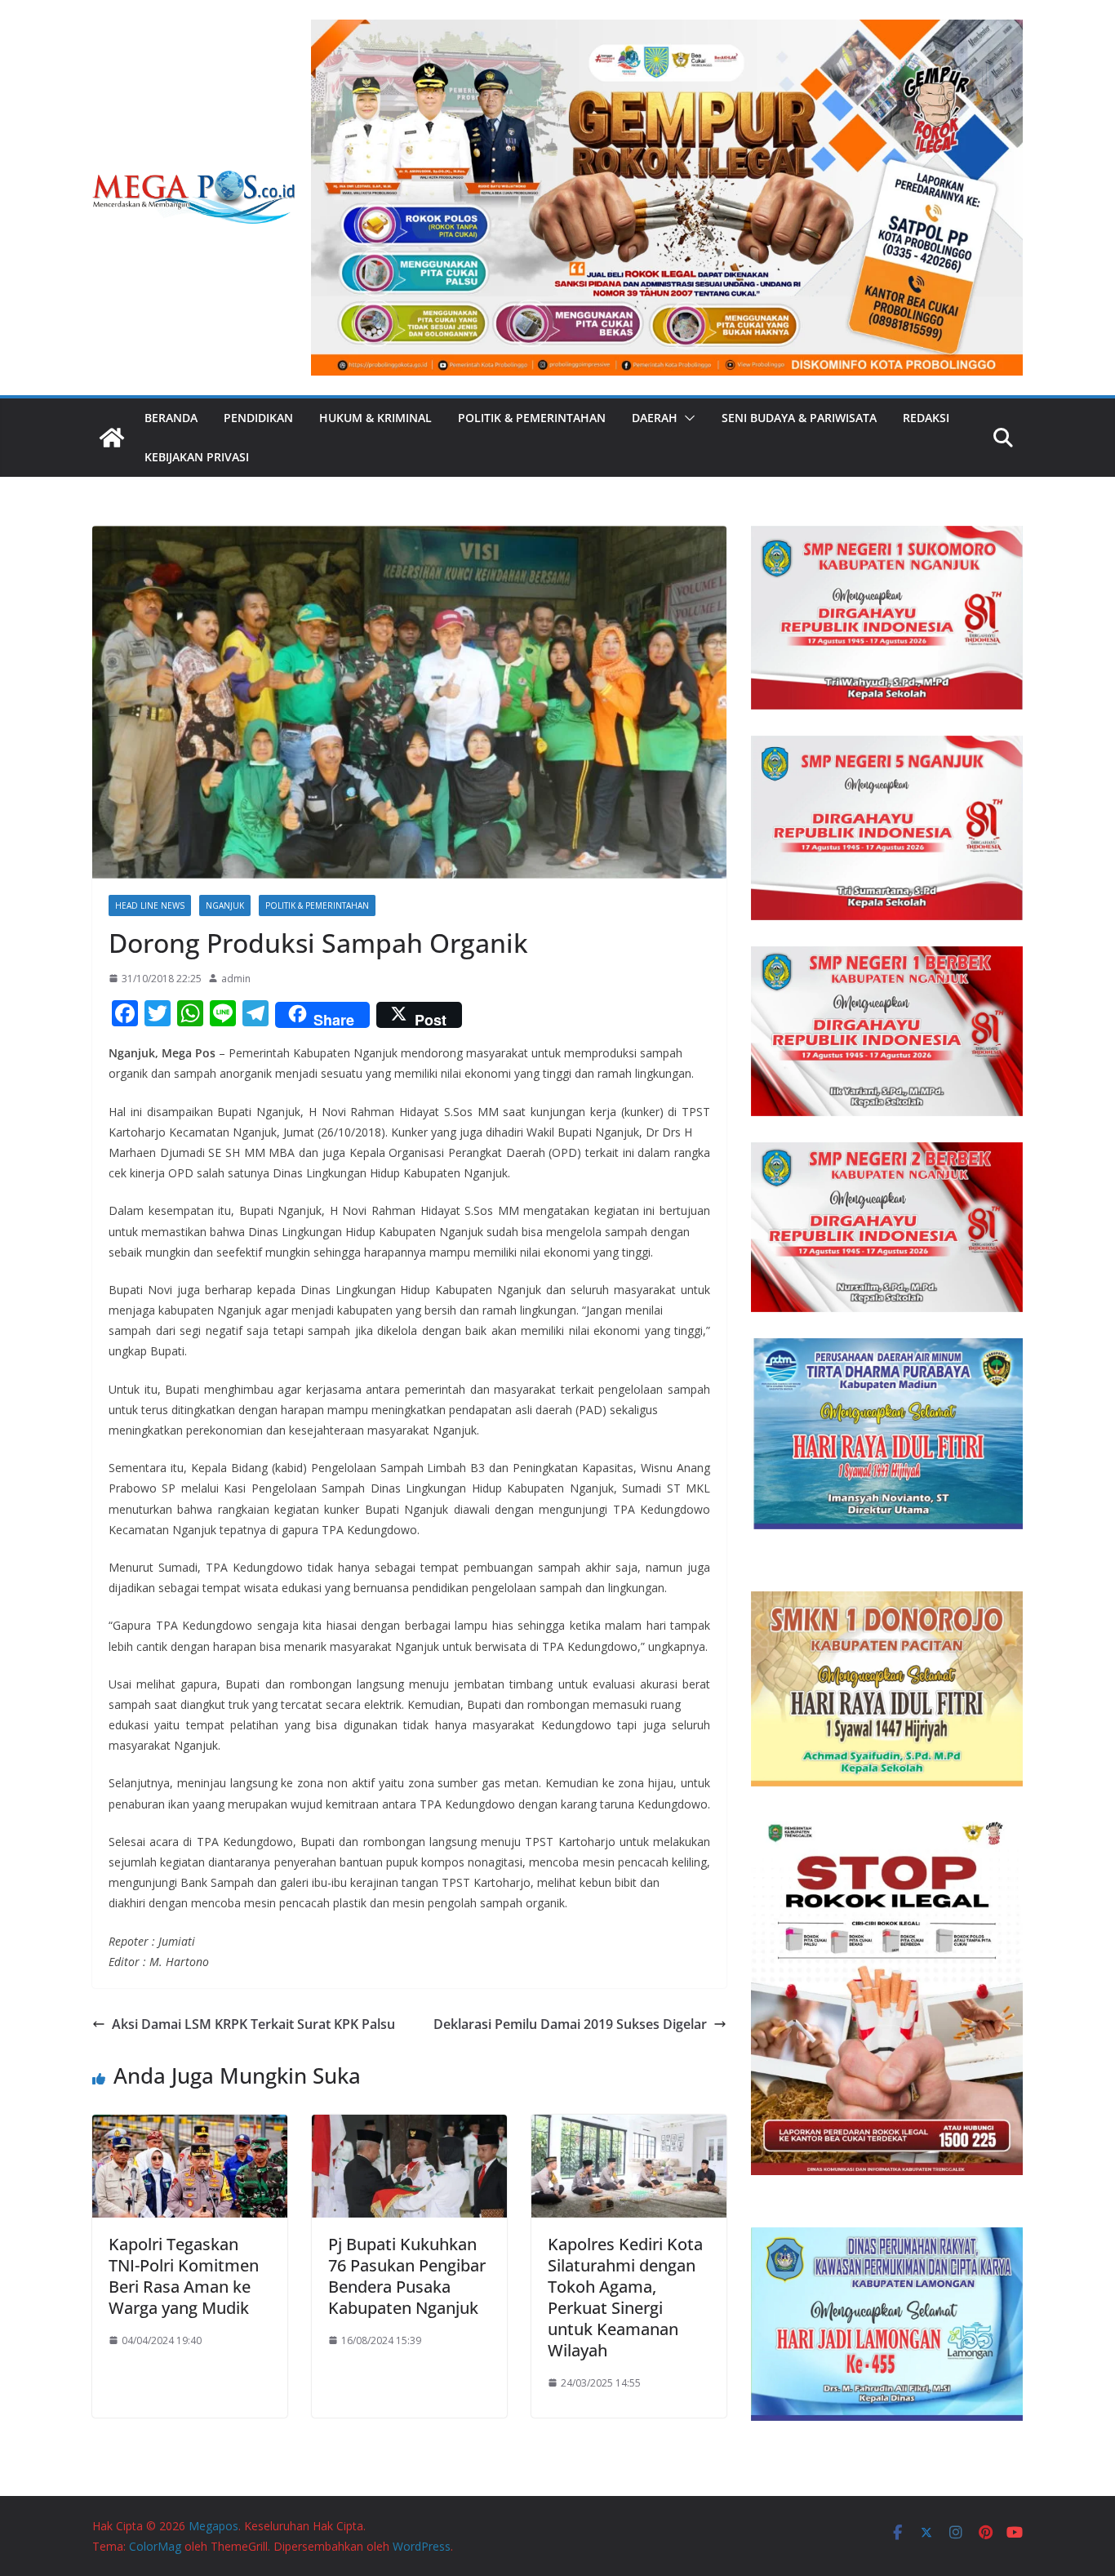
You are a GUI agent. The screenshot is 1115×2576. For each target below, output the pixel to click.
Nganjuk (225, 905)
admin (236, 979)
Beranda (171, 418)
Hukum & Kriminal (375, 418)
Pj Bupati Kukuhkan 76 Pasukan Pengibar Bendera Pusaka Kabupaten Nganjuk (407, 2276)
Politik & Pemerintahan (532, 418)
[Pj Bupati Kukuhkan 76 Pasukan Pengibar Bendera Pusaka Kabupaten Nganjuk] (409, 2126)
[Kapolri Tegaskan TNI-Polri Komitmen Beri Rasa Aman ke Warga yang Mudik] (190, 2126)
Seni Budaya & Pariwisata (799, 418)
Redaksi (926, 418)
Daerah (655, 418)
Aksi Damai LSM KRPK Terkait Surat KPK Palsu (253, 2024)
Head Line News (150, 905)
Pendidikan (258, 418)
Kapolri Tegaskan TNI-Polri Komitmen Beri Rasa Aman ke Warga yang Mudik (184, 2276)
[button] (686, 418)
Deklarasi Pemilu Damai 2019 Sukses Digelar (570, 2024)
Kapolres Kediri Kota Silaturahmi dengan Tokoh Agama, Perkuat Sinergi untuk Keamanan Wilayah (625, 2297)
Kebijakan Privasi (197, 457)
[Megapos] (112, 438)
